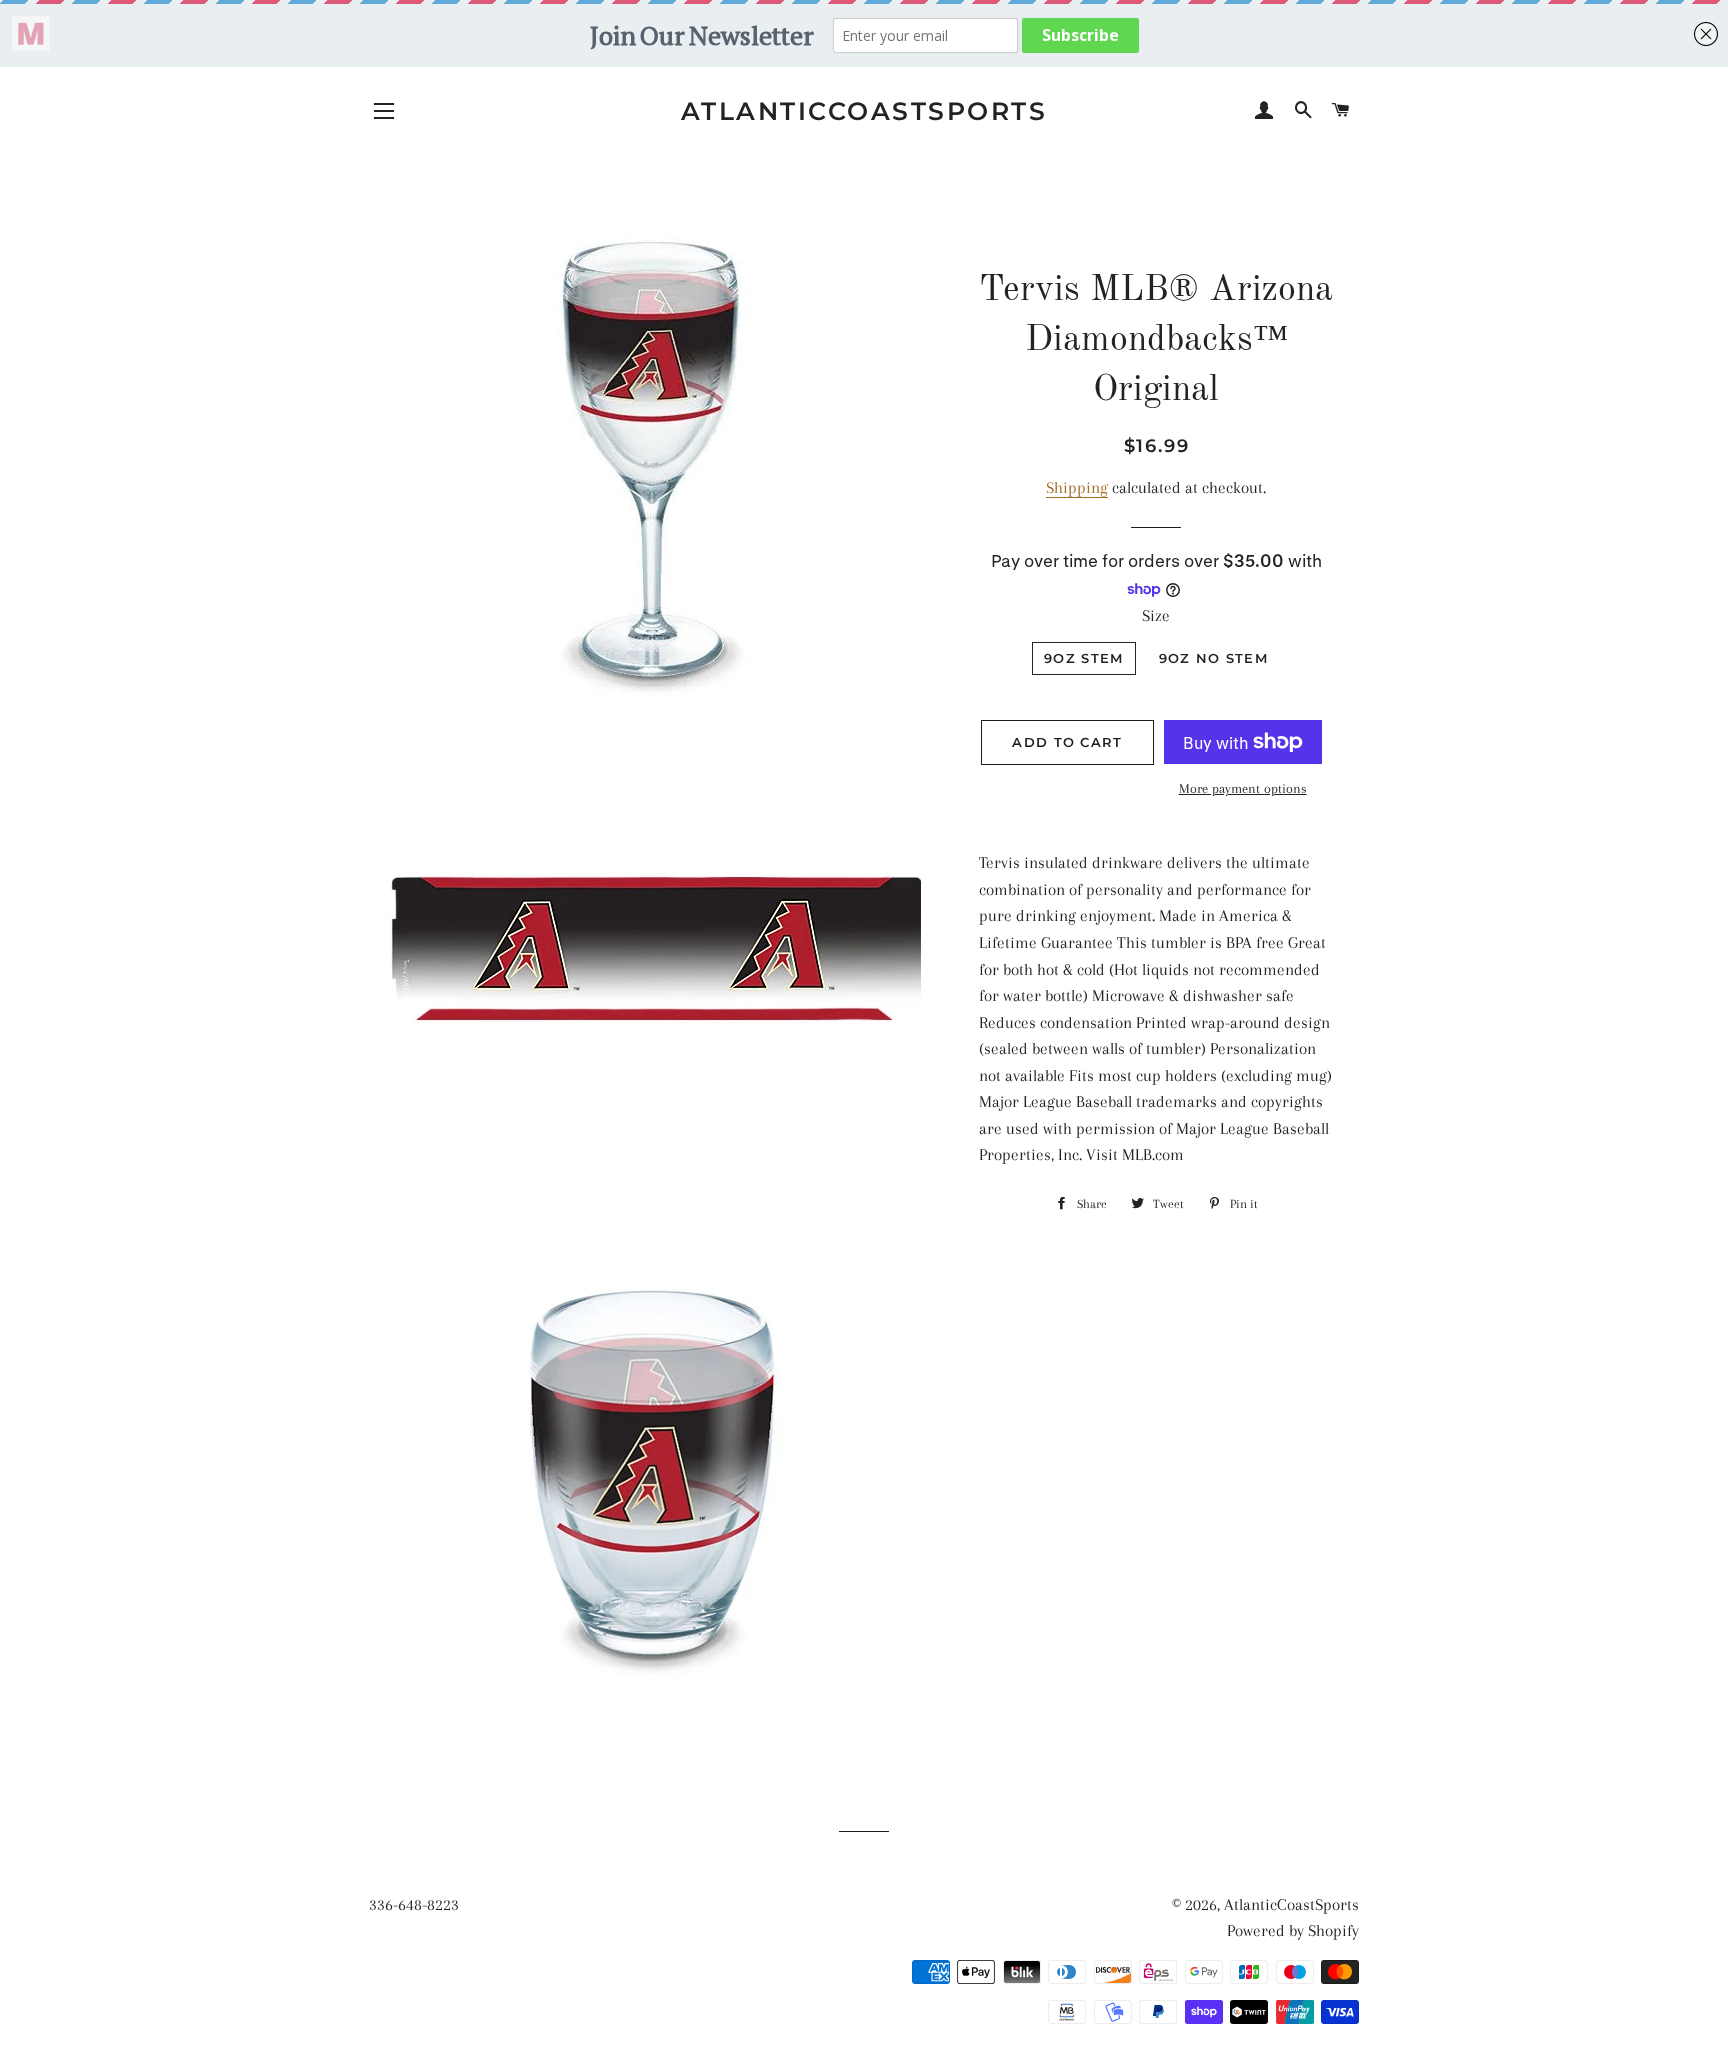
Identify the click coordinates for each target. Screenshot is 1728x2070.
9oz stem (1083, 658)
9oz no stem (1213, 658)
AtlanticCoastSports (864, 111)
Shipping (1077, 487)
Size (1156, 615)
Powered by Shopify (1293, 1930)
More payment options (1243, 788)
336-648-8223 (414, 1904)
